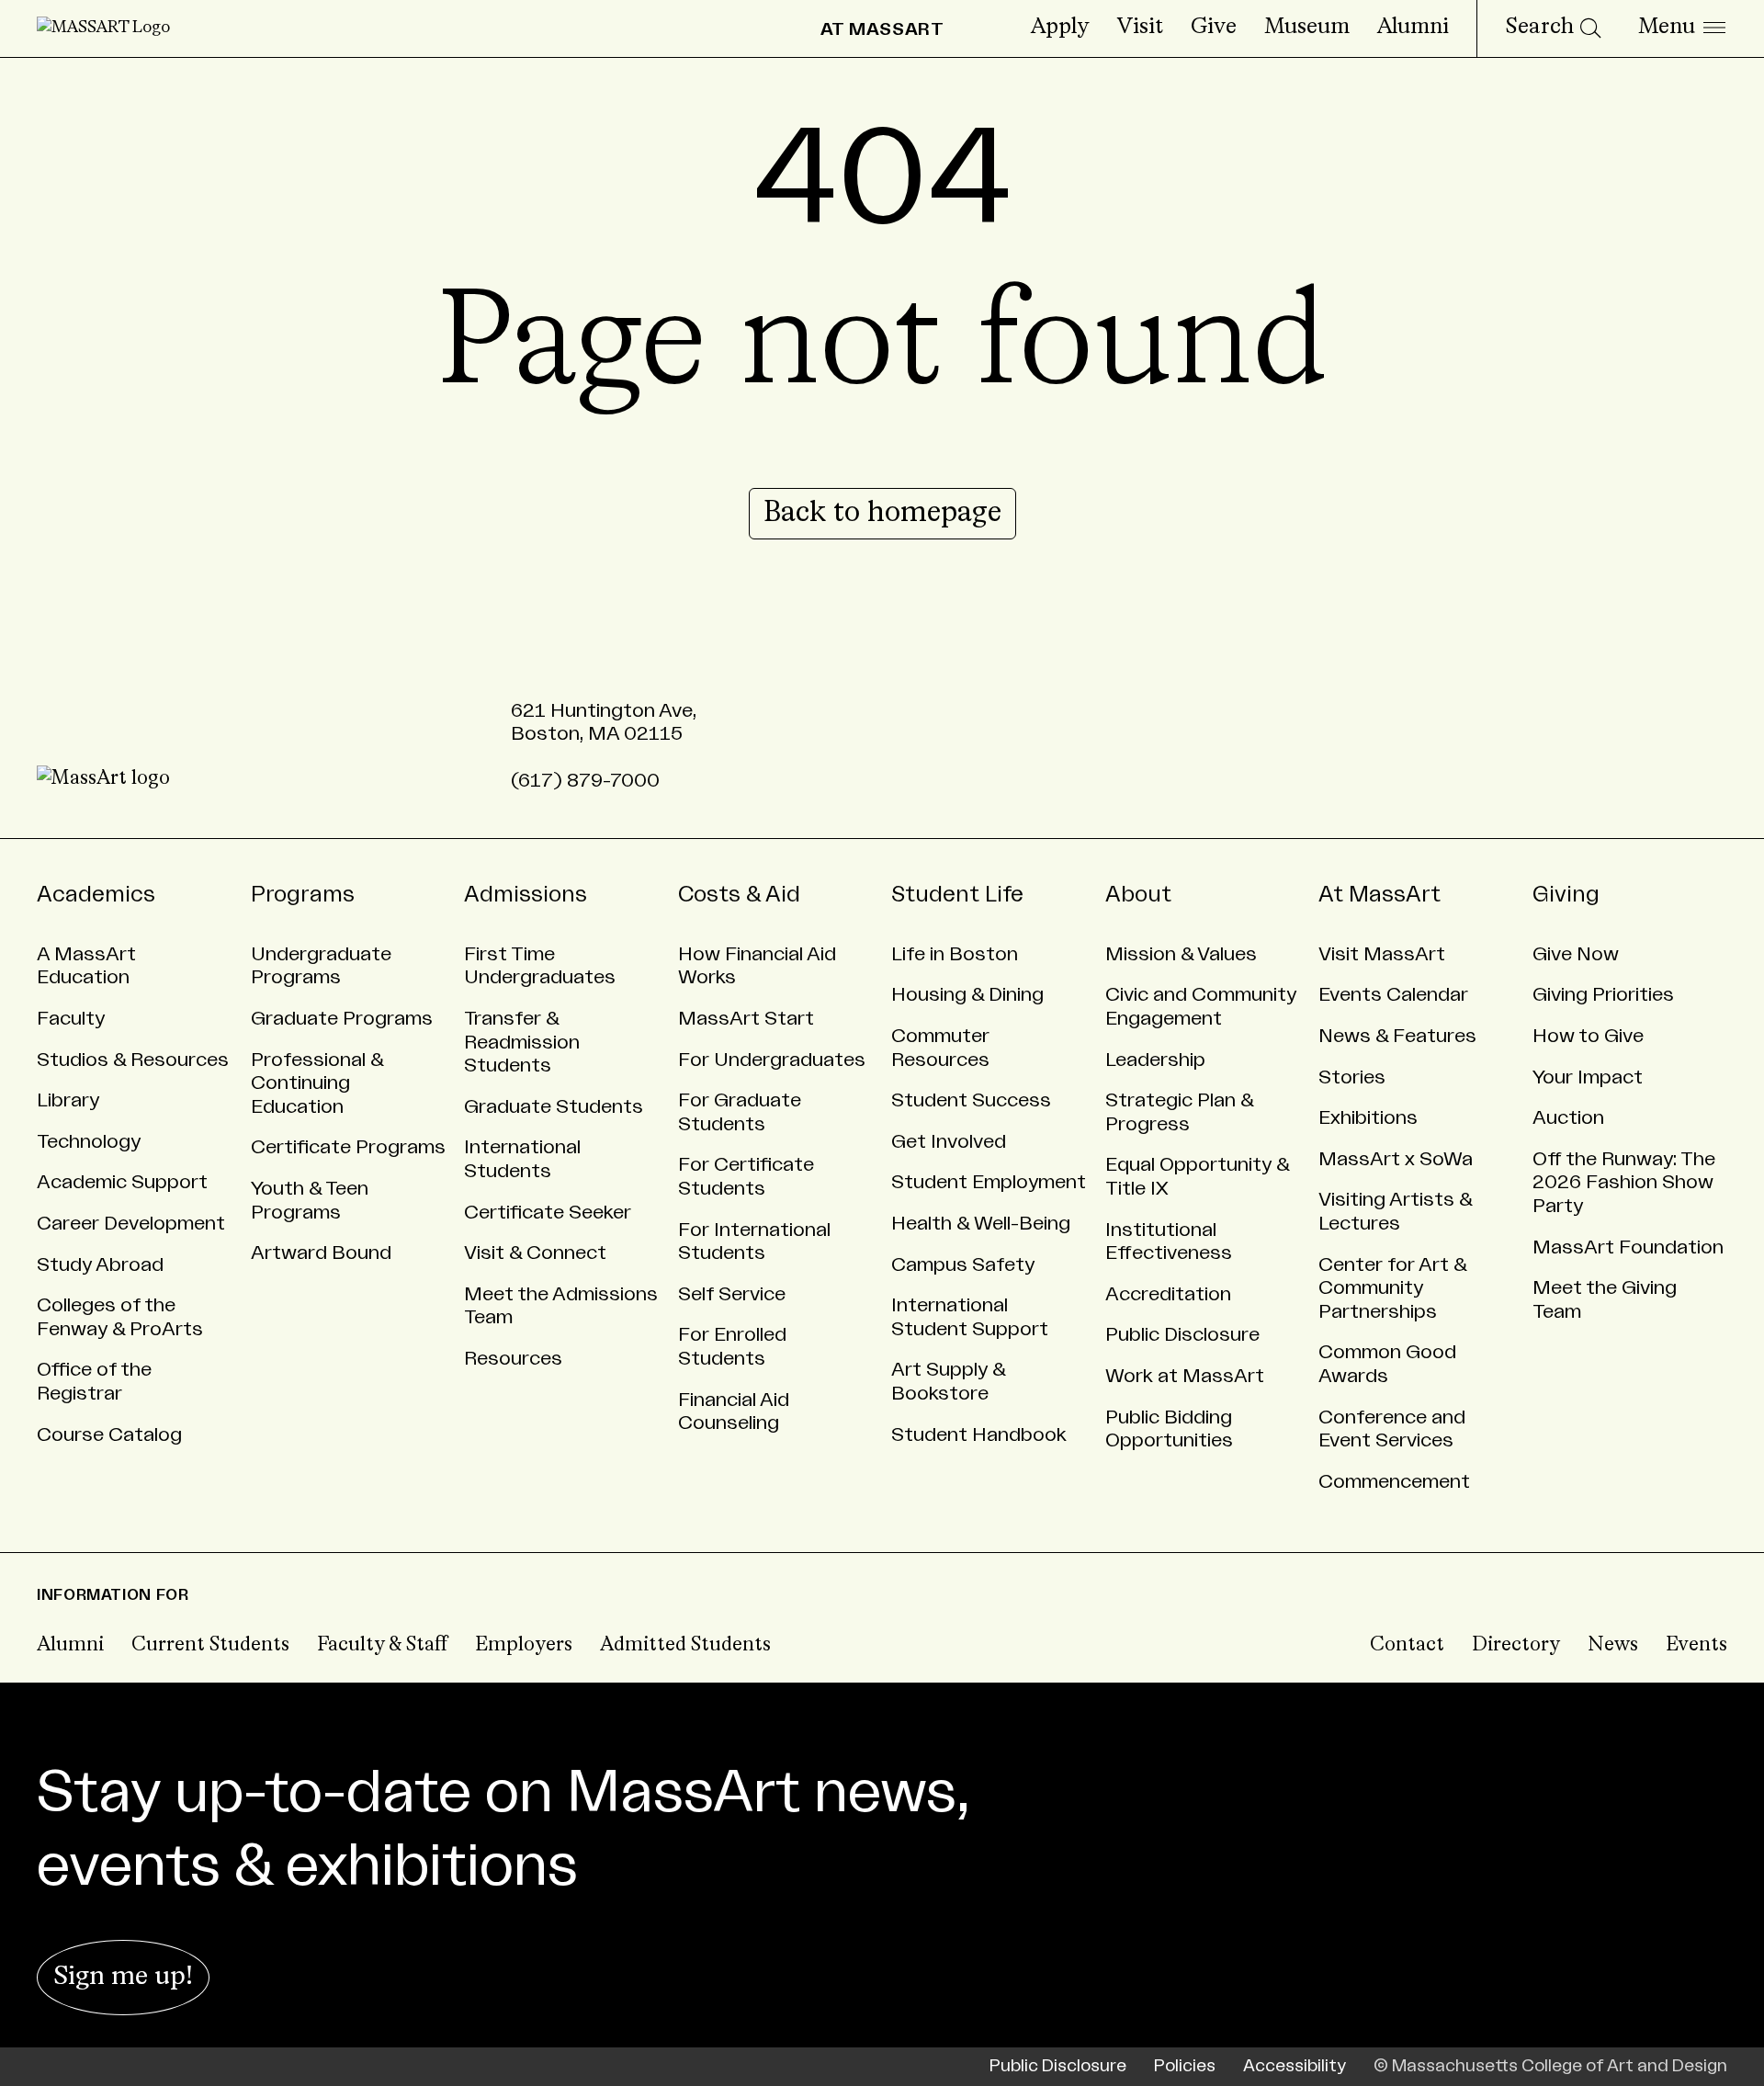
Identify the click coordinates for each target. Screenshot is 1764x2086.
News (1613, 1645)
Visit (1140, 28)
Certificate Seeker (548, 1213)
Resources (513, 1359)
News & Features (1397, 1036)
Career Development (131, 1224)
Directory (1516, 1645)
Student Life (957, 895)
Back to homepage (882, 514)
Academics (96, 895)
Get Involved (949, 1142)
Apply (1060, 28)
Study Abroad (100, 1265)
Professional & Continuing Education (317, 1083)
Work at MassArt (1185, 1376)
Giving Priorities (1603, 995)
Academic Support (122, 1182)
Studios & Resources (133, 1060)
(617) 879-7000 (585, 781)
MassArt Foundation (1628, 1247)
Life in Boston (955, 954)
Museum (1307, 28)
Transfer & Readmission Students (522, 1042)
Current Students (210, 1645)
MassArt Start (746, 1019)
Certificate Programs (348, 1147)
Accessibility (1295, 2066)
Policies (1185, 2066)
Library (68, 1100)
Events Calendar (1393, 995)
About (1138, 895)
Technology (89, 1142)
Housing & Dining (967, 995)
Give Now (1576, 954)
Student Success (971, 1100)
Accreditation (1168, 1294)
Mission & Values (1181, 954)
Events (1696, 1645)
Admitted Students (685, 1645)
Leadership (1155, 1060)
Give (1214, 28)
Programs (303, 895)
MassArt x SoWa (1396, 1159)
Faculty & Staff (382, 1645)
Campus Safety (963, 1265)
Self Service (732, 1294)
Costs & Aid (739, 895)
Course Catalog (109, 1435)
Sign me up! (123, 1977)
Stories (1352, 1077)
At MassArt (1380, 895)
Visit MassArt (1382, 954)
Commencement (1394, 1482)
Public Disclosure (1182, 1335)
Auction (1568, 1118)
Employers (524, 1645)
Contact (1407, 1645)
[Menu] (1682, 28)
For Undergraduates (772, 1060)
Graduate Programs (342, 1019)
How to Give (1588, 1036)
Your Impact (1588, 1077)
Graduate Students (554, 1107)
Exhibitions (1368, 1118)
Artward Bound (321, 1253)
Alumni (1413, 28)
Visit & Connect (535, 1253)
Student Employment (989, 1182)
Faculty (71, 1019)
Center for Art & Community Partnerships (1393, 1288)
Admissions (526, 895)
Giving (1566, 895)
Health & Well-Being (981, 1224)
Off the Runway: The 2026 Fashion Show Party (1624, 1183)
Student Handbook (979, 1435)
